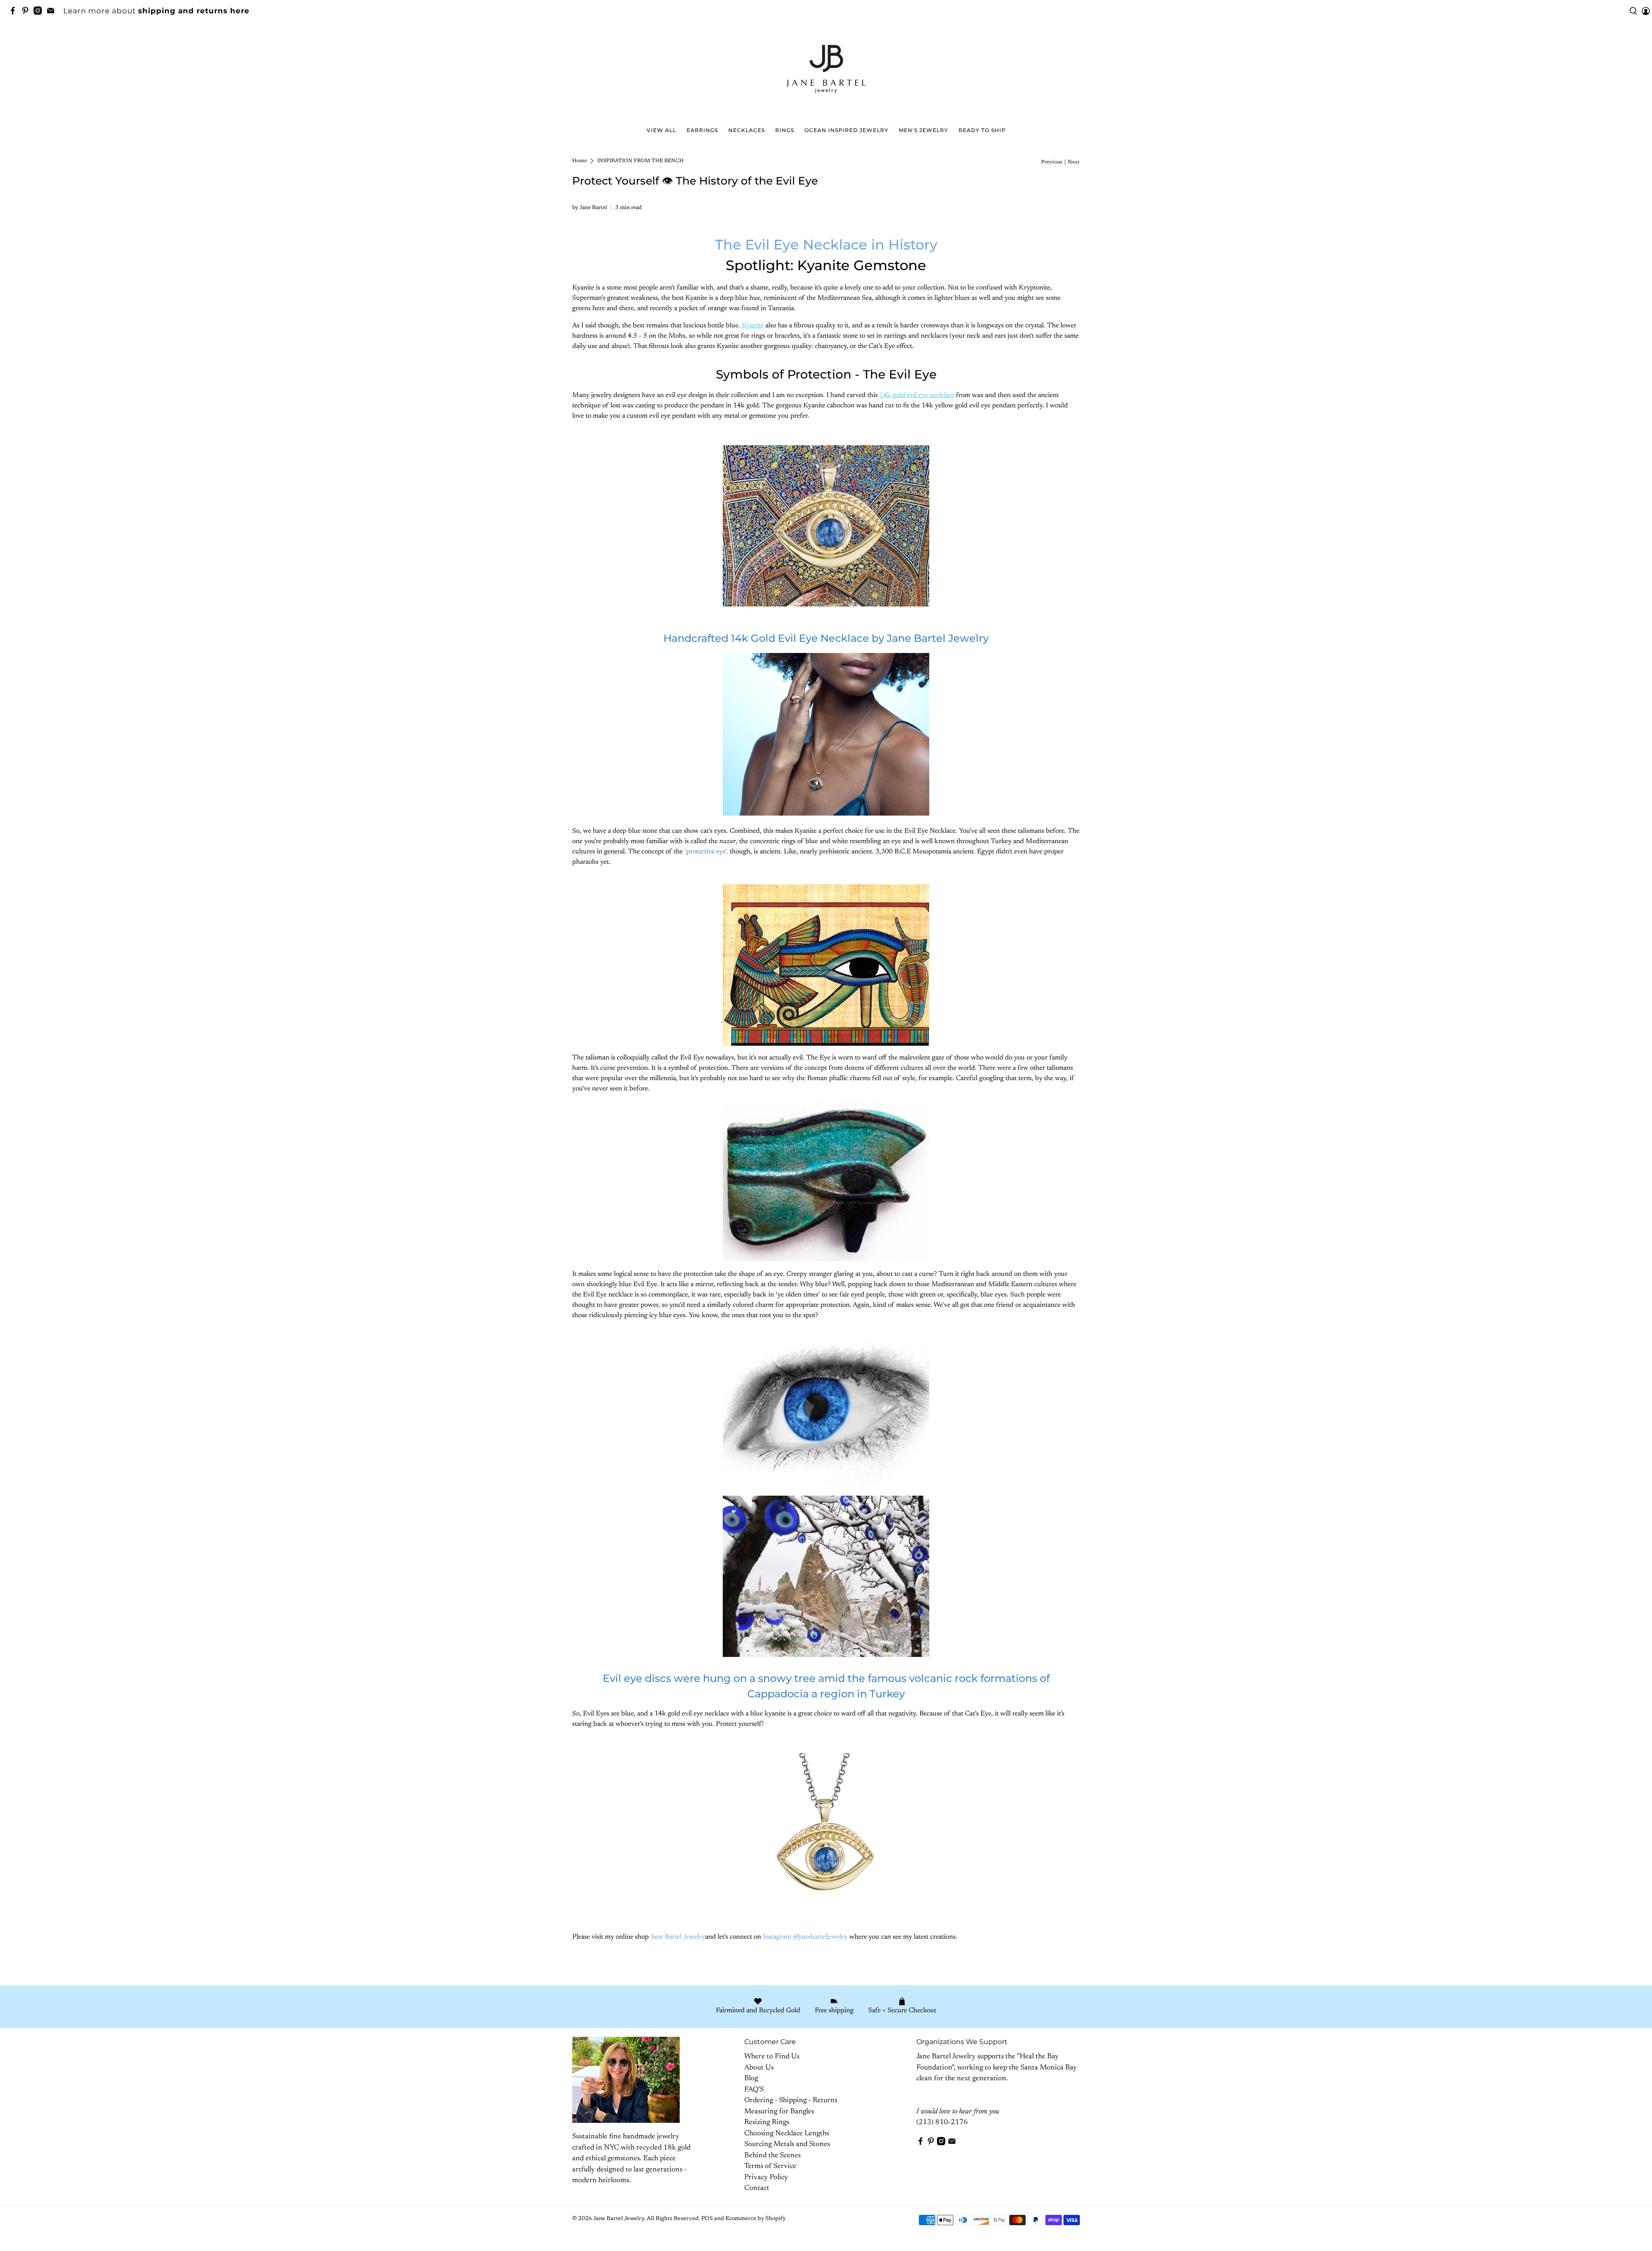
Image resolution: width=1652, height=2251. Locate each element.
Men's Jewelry (923, 130)
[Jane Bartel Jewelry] (826, 73)
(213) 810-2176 (942, 2123)
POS (707, 2219)
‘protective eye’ (705, 852)
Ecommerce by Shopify (755, 2219)
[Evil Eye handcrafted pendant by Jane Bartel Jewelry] (826, 526)
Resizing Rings (767, 2123)
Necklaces (747, 130)
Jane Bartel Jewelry (678, 1937)
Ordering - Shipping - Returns (791, 2101)
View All (661, 130)
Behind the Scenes (772, 2156)
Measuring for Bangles (779, 2112)
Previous (1052, 162)
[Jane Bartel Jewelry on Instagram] (40, 12)
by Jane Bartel (590, 208)
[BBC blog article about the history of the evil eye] (826, 965)
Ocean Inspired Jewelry (846, 130)
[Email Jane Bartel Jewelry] (53, 12)
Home (579, 161)
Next (1074, 162)
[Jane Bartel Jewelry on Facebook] (15, 12)
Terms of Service (770, 2166)
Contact (757, 2188)
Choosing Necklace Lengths (787, 2134)
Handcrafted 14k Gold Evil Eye (826, 638)
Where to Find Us (772, 2057)
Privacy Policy (766, 2178)
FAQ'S (754, 2090)
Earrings (702, 130)
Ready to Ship (982, 130)
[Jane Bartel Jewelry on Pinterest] (27, 12)
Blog (751, 2079)
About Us (759, 2068)
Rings (785, 130)
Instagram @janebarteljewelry (805, 1937)
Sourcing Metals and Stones (787, 2145)
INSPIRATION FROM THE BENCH (640, 161)
